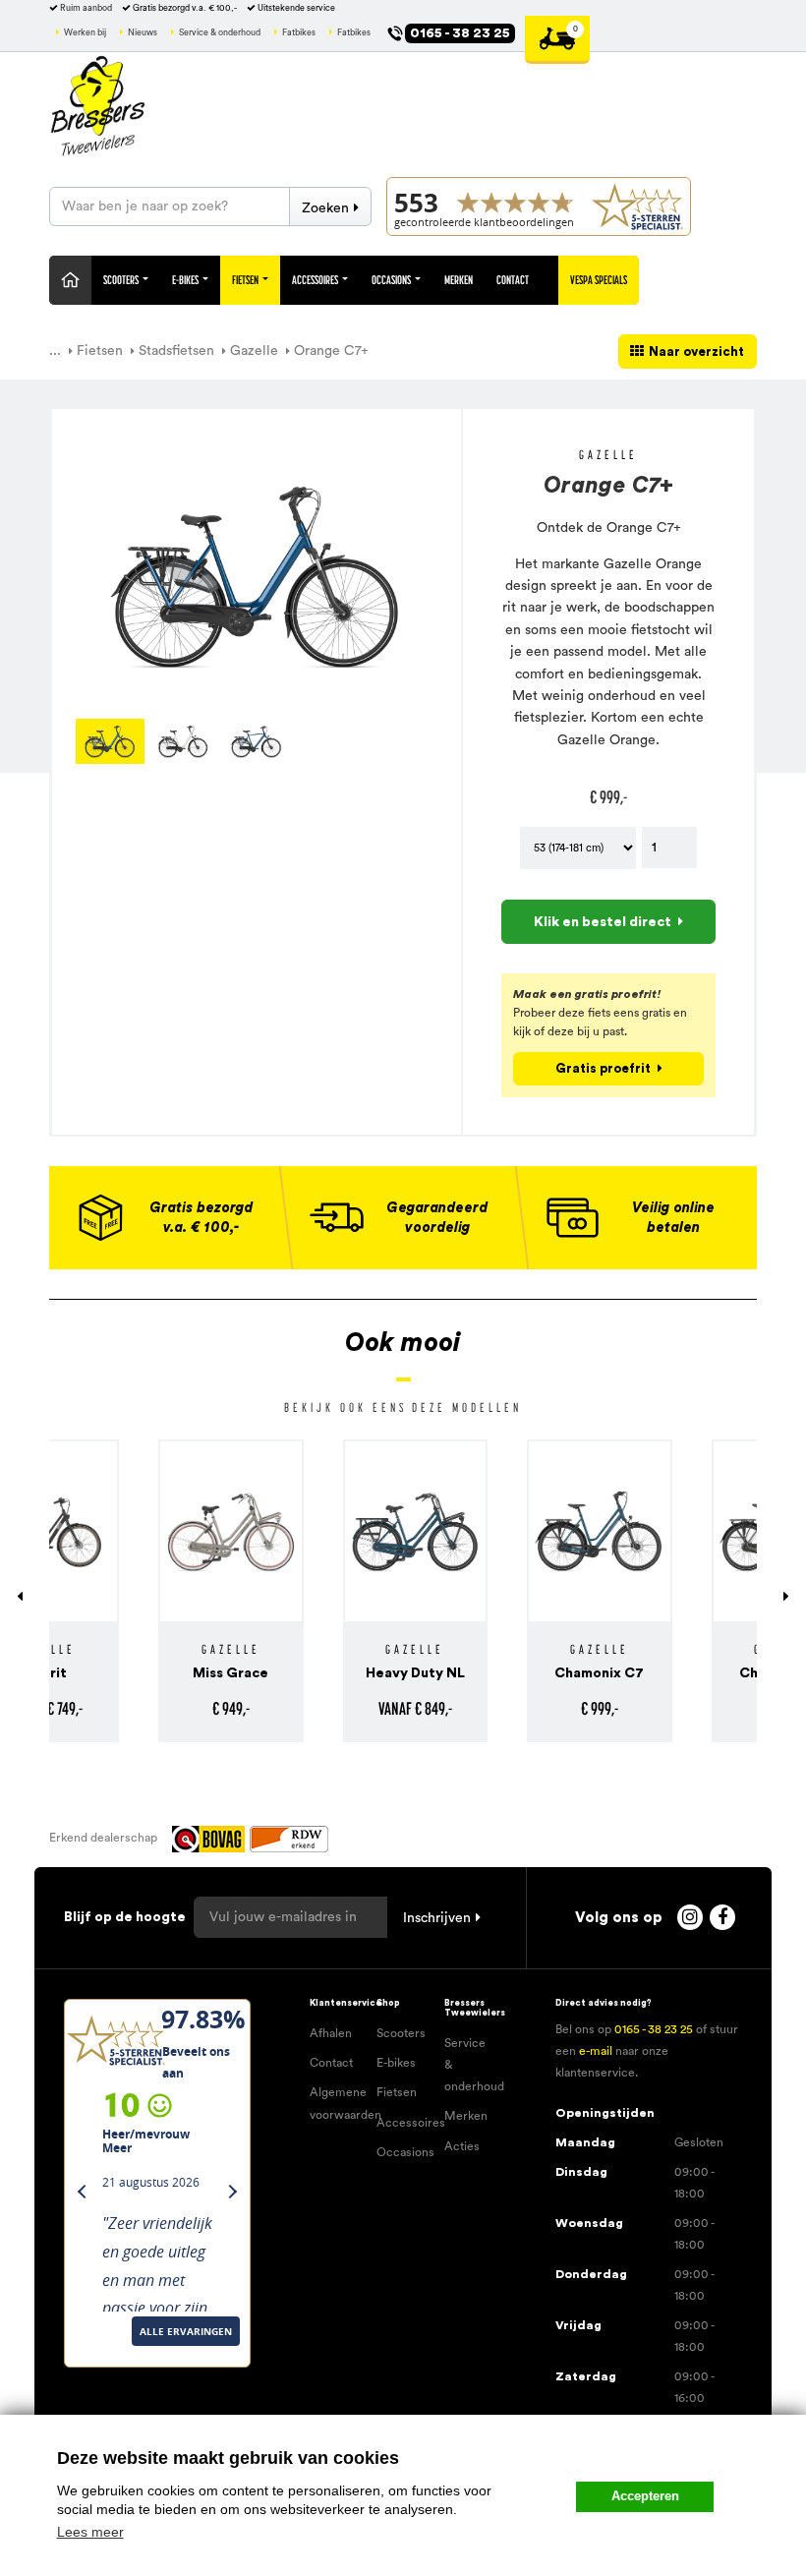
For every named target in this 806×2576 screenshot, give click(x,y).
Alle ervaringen (116, 2356)
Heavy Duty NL (311, 1673)
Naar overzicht (696, 351)
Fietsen (246, 280)
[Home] (70, 280)
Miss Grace (126, 1673)
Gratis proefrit (603, 1068)
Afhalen (331, 2033)
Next (467, 741)
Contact (513, 280)
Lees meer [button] (90, 2532)
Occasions (392, 280)
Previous (46, 741)
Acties (462, 2146)
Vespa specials (599, 280)
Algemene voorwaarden (336, 2103)
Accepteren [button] (645, 2496)
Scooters (122, 280)
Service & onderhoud (220, 33)
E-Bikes (186, 280)
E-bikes (396, 2063)
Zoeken (325, 208)
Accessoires (316, 280)
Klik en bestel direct (603, 922)
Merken (459, 280)
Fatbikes (299, 33)
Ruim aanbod (86, 8)
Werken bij (85, 33)
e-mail (596, 2051)
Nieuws (143, 33)
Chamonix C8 (680, 1673)
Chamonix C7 (495, 1673)
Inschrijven (437, 1918)
